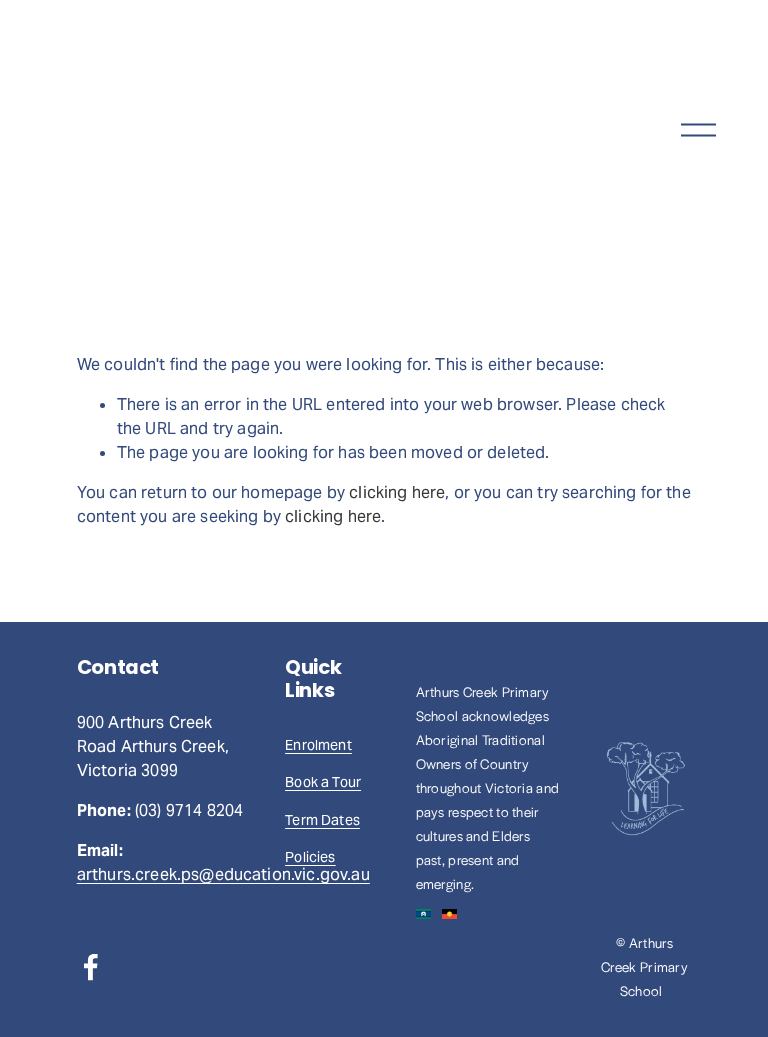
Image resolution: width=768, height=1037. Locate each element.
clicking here (397, 492)
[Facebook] (91, 967)
